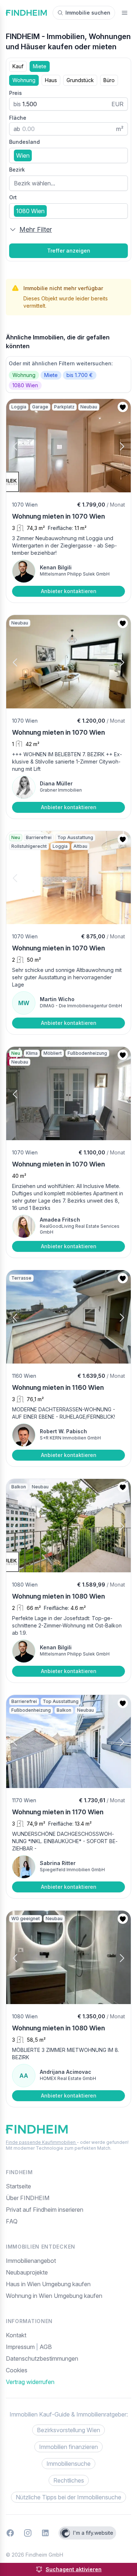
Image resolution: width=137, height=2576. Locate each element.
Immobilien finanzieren (68, 2447)
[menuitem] (68, 2370)
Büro (109, 80)
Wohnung (24, 80)
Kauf (18, 66)
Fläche (18, 118)
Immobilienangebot (31, 2261)
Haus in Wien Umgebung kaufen (48, 2284)
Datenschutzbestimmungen (42, 2358)
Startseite (18, 2186)
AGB (46, 2347)
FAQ (12, 2221)
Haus (51, 80)
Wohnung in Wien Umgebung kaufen (54, 2296)
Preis (16, 93)
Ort (13, 197)
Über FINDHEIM (28, 2198)
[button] (22, 446)
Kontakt (16, 2335)
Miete (40, 66)
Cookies (17, 2370)
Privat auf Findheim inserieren (45, 2210)
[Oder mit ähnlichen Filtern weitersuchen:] (68, 374)
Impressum (21, 2347)
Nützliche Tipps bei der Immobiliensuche (68, 2497)
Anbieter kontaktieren (69, 591)
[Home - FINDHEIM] (26, 13)
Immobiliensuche (68, 2464)
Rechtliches (69, 2480)
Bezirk (17, 170)
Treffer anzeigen (69, 251)
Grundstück (80, 80)
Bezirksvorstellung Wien (68, 2430)
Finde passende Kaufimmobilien (41, 2142)
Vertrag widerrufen (30, 2382)
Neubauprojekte (27, 2272)
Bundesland (24, 142)
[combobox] (68, 155)
